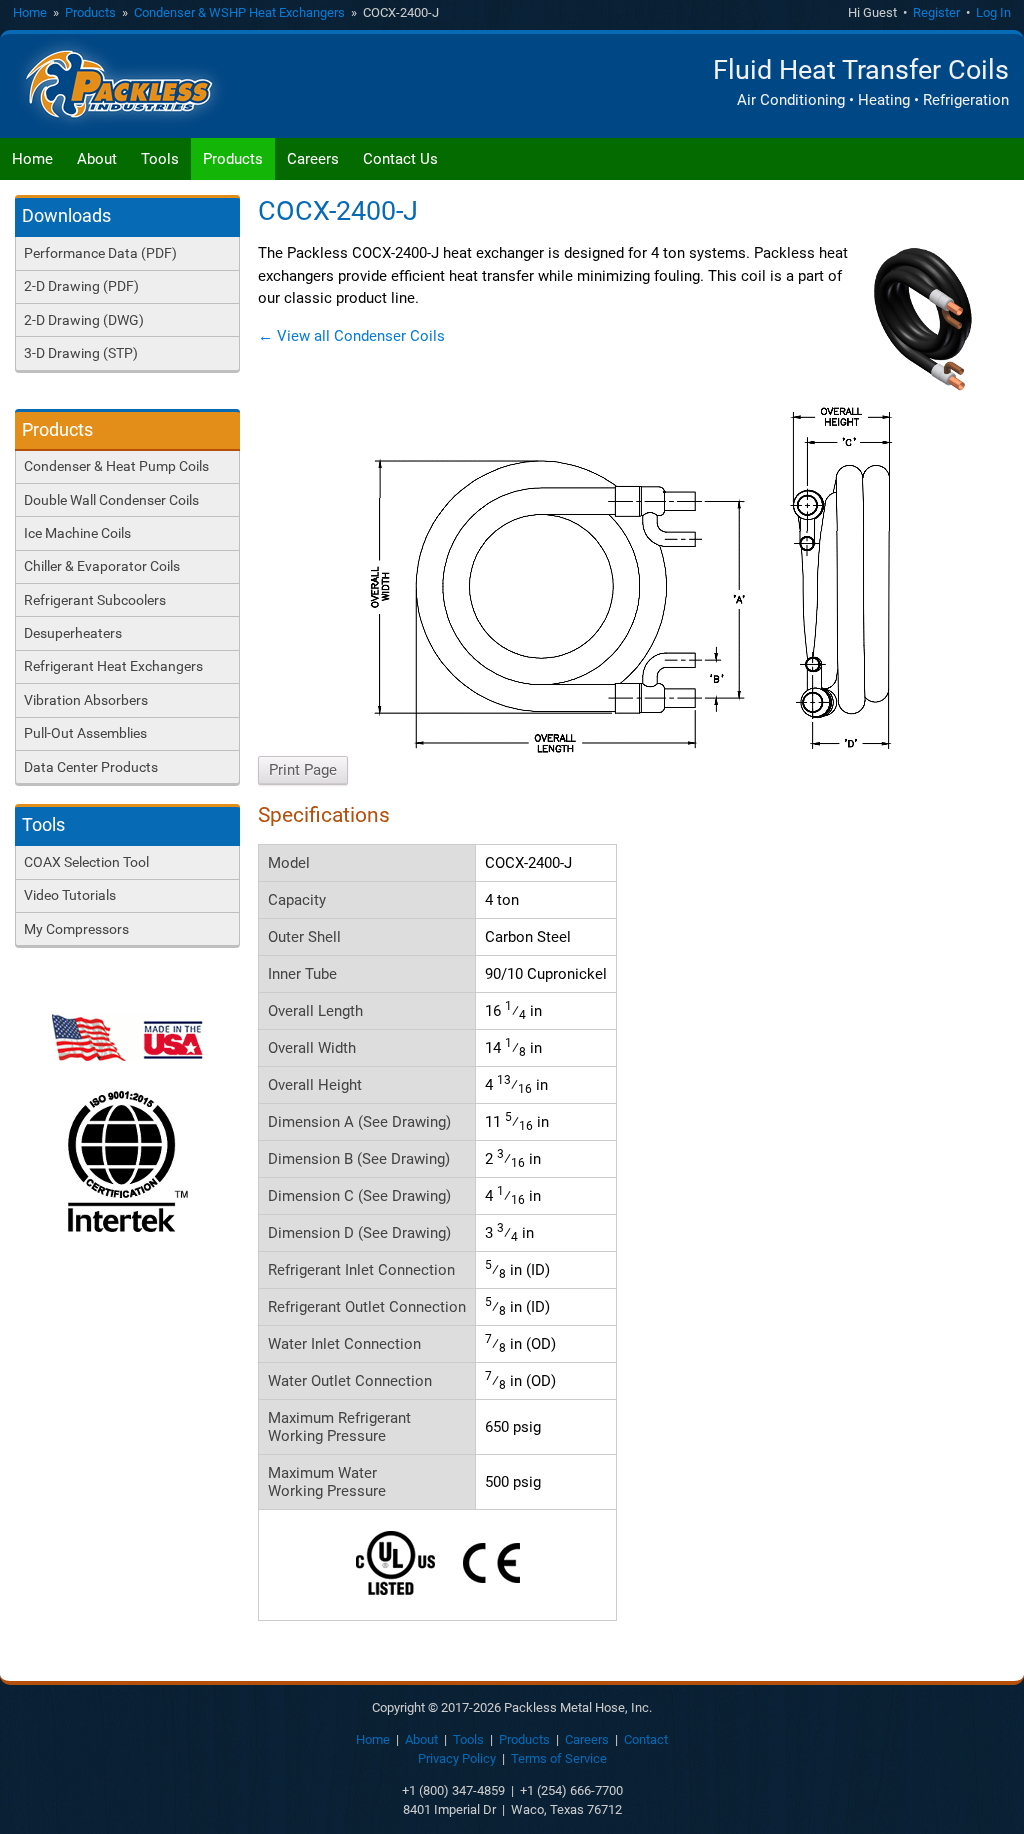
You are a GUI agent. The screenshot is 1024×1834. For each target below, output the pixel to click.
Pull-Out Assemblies (85, 733)
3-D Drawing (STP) (81, 353)
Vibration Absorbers (86, 700)
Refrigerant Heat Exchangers (113, 666)
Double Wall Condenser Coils (111, 500)
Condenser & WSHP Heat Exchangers (239, 12)
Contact (646, 1739)
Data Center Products (91, 767)
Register (936, 12)
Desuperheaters (73, 633)
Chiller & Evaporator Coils (102, 566)
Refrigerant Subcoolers (95, 600)
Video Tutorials (70, 895)
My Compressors (76, 929)
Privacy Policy (457, 1758)
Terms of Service (559, 1758)
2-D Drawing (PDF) (81, 286)
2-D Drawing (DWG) (84, 320)
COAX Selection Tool (86, 862)
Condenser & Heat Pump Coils (116, 466)
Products (90, 12)
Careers (313, 159)
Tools (160, 159)
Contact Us (400, 159)
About (97, 159)
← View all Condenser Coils (351, 336)
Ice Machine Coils (77, 533)
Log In (993, 12)
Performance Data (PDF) (100, 253)
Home (30, 12)
